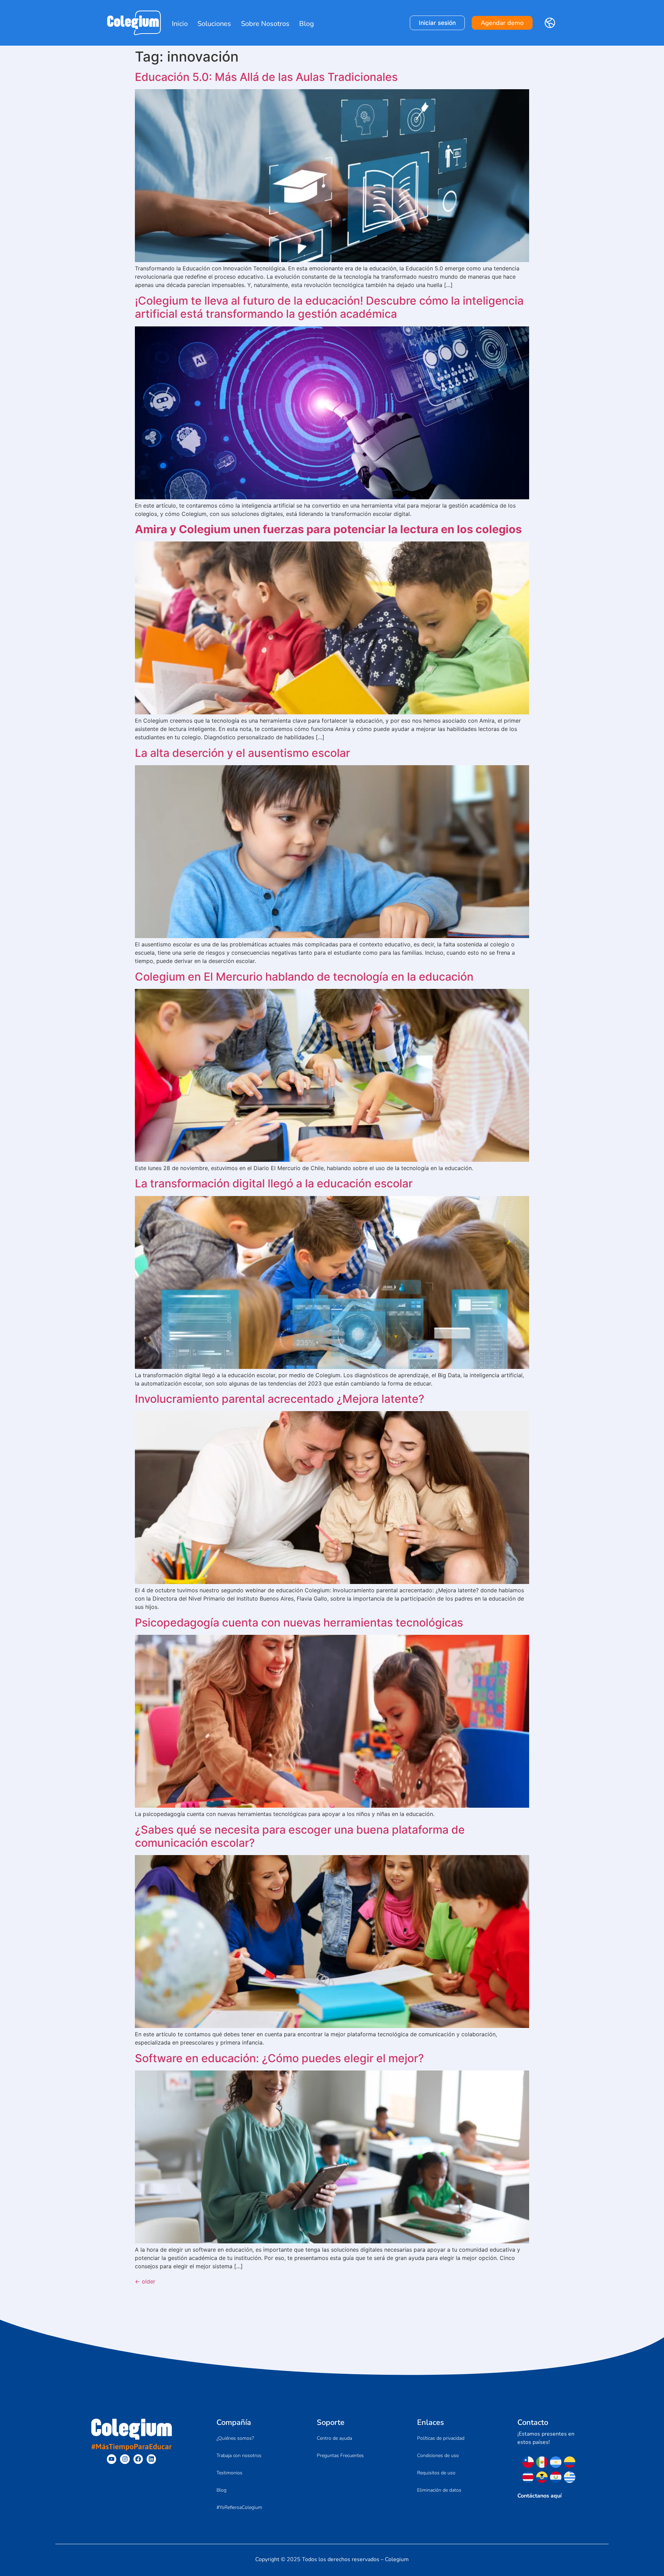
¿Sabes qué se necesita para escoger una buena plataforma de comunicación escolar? (300, 1836)
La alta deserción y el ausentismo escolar (242, 753)
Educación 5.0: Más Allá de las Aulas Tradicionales (266, 77)
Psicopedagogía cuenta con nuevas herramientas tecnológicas (299, 1623)
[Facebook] (138, 2459)
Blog (307, 24)
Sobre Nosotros (265, 24)
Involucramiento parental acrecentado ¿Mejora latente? (280, 1399)
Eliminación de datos (439, 2490)
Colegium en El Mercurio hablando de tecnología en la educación (304, 977)
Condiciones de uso (438, 2455)
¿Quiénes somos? (235, 2438)
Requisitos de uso (436, 2473)
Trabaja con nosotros (239, 2455)
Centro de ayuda (334, 2438)
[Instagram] (125, 2459)
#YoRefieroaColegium (239, 2507)
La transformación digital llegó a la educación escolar (274, 1183)
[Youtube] (112, 2459)
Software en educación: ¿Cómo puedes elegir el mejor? (279, 2058)
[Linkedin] (151, 2459)
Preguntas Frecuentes (340, 2455)
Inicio (180, 24)
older (145, 2281)
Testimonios (229, 2473)
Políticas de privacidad (441, 2438)
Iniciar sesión (437, 23)
